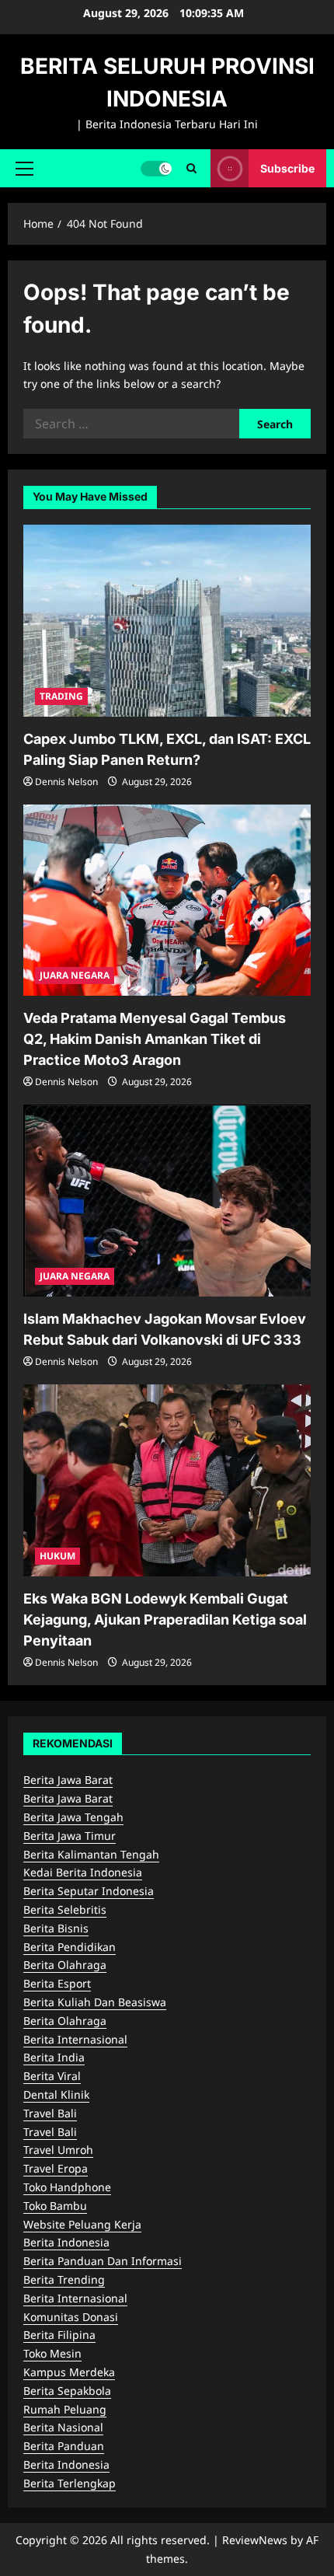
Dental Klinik (56, 2094)
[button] (24, 168)
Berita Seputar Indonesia (89, 1891)
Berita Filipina (59, 2335)
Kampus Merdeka (69, 2372)
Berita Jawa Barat (68, 1780)
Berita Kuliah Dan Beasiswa (95, 2002)
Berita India (54, 2057)
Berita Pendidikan (70, 1947)
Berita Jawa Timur (70, 1836)
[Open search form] (191, 168)
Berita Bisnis (56, 1928)
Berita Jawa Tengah (73, 1817)
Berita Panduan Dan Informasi (103, 2261)
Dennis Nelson (66, 782)
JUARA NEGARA (75, 975)
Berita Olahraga (65, 1965)
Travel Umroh (58, 2150)
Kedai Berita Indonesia (83, 1872)
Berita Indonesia (66, 2242)
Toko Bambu (55, 2206)
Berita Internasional (75, 2039)
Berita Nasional (63, 2427)
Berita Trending (64, 2279)
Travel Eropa (56, 2168)
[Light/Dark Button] (156, 168)
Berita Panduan (64, 2446)
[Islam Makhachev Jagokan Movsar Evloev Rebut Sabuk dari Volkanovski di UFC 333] (167, 1201)
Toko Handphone (67, 2187)
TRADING (61, 696)
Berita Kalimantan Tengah (91, 1854)
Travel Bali (50, 2113)
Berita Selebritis (65, 1909)
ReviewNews (255, 2540)
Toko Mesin (52, 2353)
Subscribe (287, 168)
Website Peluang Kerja (82, 2224)
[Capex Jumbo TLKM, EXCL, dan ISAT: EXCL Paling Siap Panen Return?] (167, 621)
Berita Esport (57, 1983)
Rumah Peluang (65, 2409)
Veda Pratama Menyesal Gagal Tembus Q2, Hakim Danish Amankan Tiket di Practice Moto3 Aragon (155, 1039)
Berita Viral (52, 2076)
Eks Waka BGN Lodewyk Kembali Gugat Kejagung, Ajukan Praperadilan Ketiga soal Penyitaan (165, 1620)
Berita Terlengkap (70, 2483)
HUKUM (57, 1556)
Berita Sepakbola (67, 2391)
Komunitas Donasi (71, 2317)
